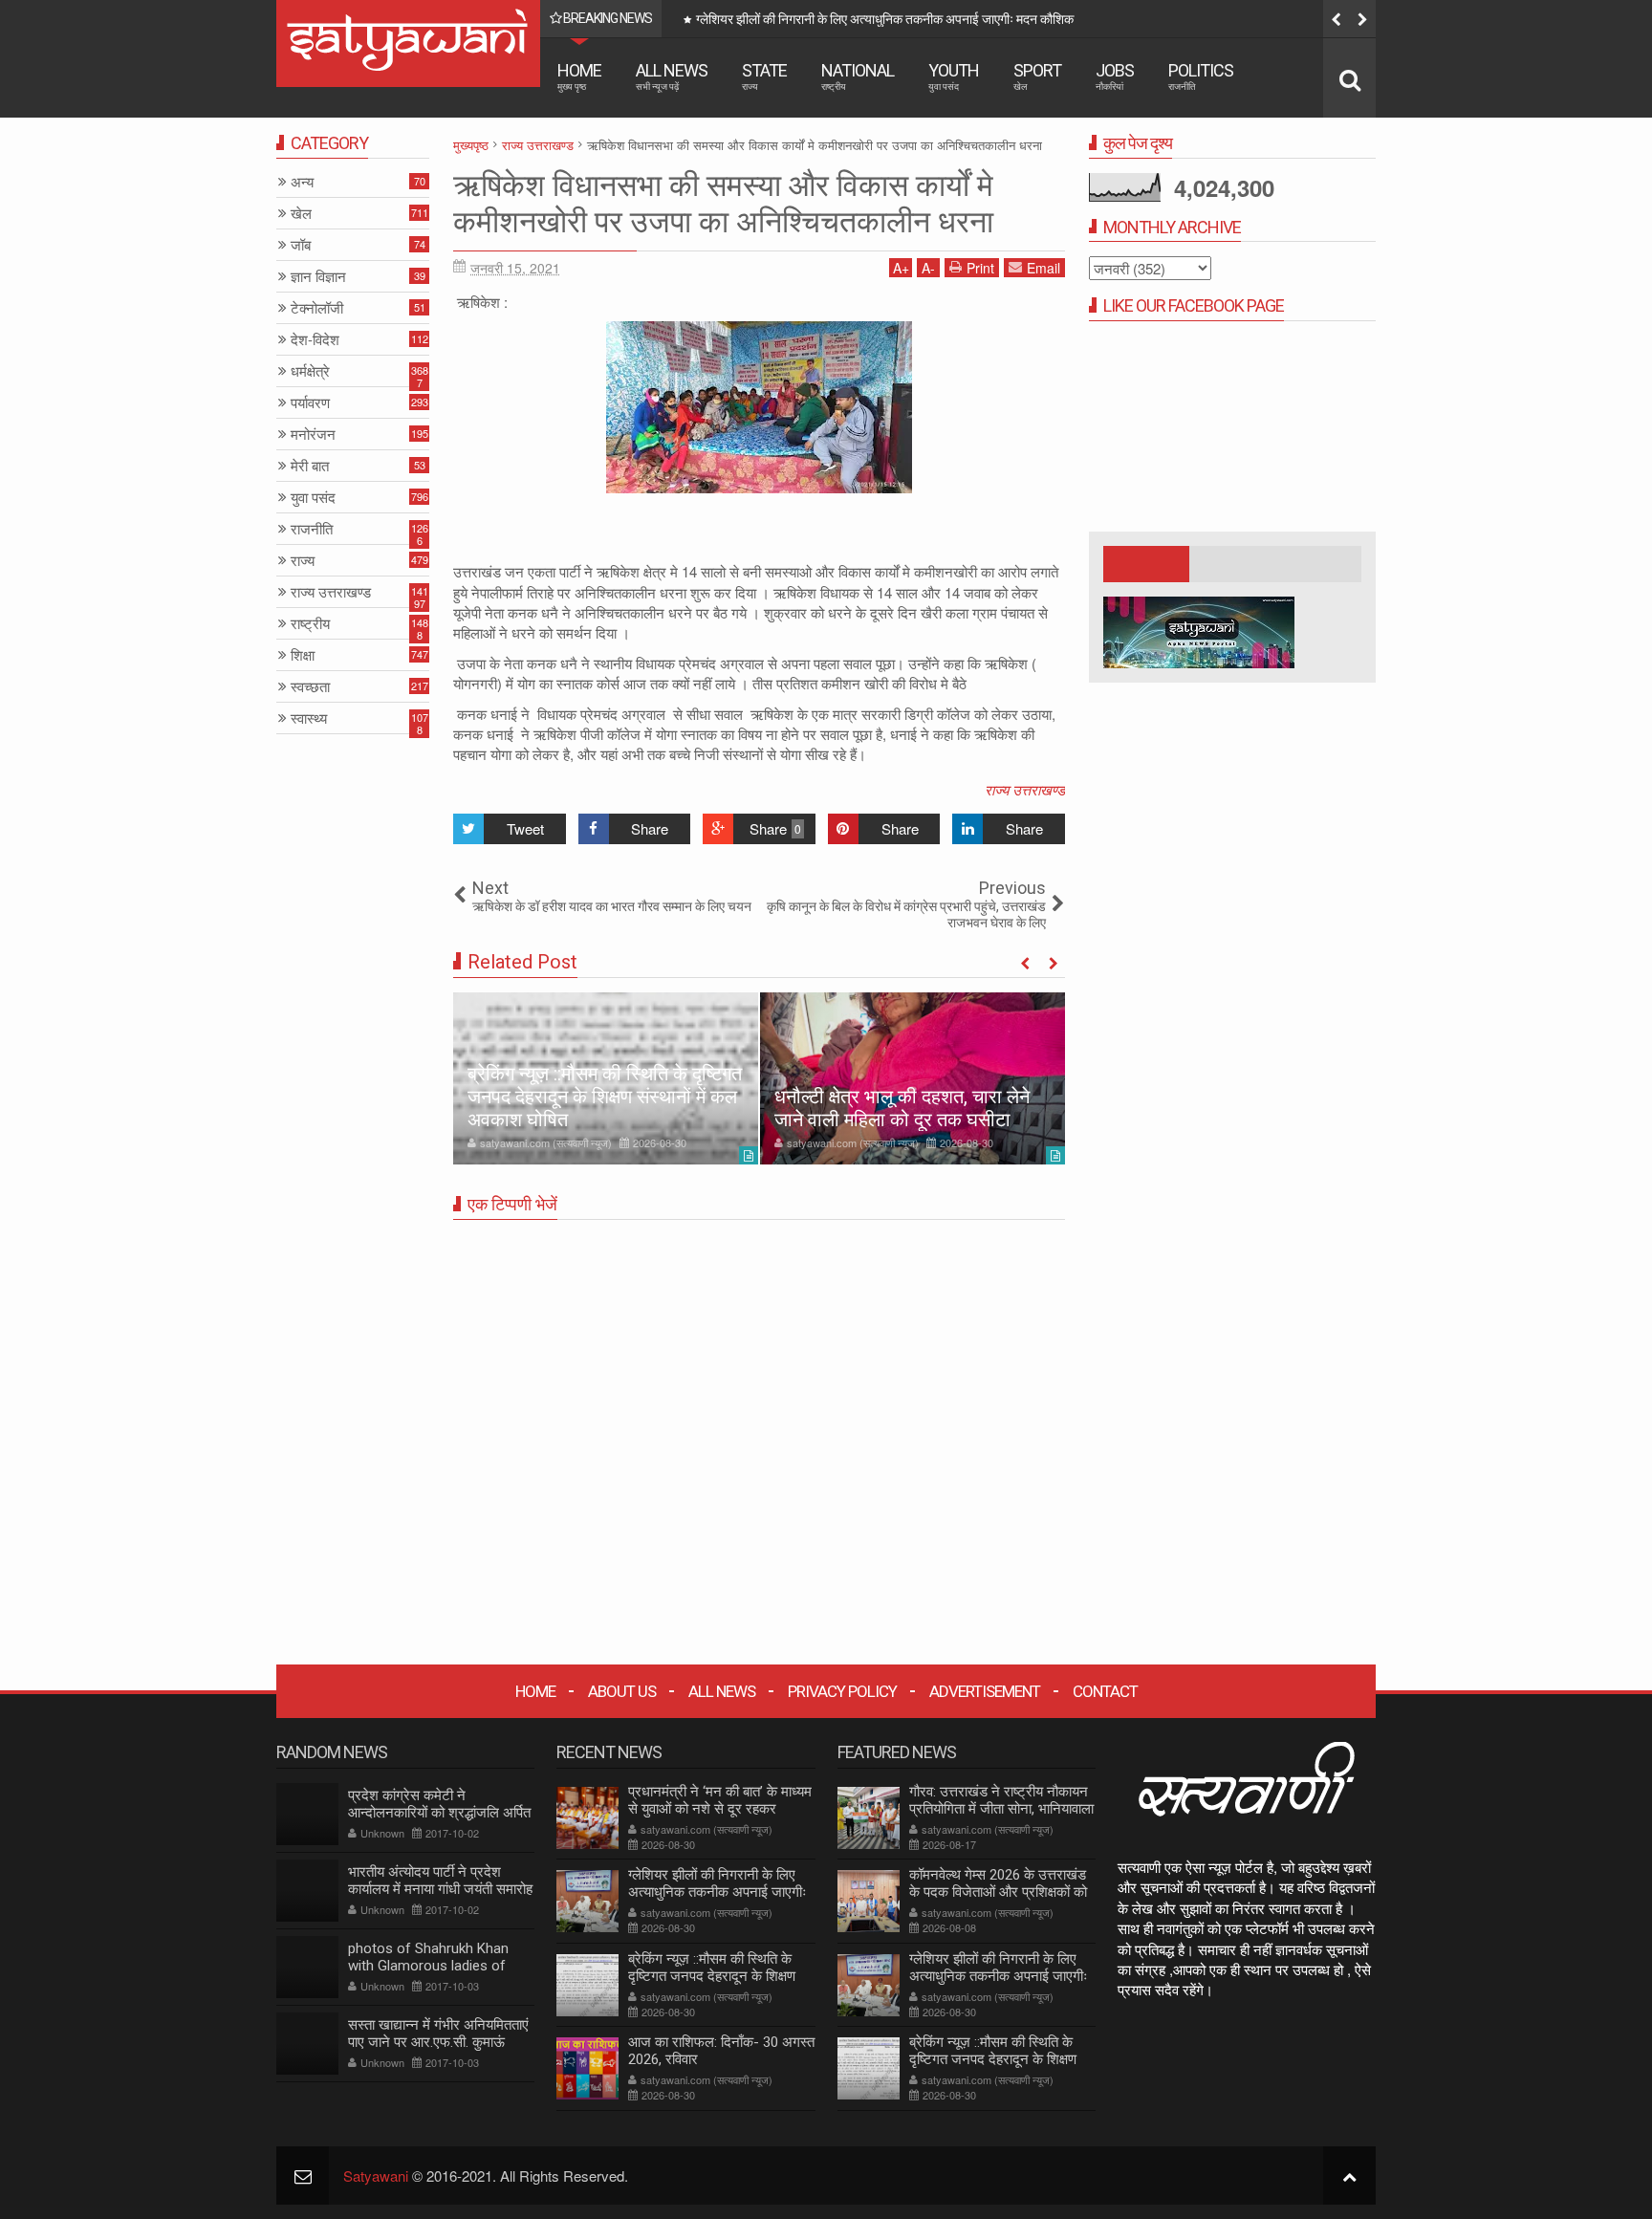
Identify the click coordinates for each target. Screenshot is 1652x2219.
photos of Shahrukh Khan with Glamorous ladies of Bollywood (428, 1966)
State (764, 76)
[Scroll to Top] (1349, 2175)
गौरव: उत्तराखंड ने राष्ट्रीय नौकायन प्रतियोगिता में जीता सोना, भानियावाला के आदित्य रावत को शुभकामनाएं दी (1001, 1809)
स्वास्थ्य (309, 718)
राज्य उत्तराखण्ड (1025, 789)
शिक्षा (303, 655)
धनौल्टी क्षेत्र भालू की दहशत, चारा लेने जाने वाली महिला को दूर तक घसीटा (902, 1108)
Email (1043, 268)
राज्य (303, 561)
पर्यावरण (310, 403)
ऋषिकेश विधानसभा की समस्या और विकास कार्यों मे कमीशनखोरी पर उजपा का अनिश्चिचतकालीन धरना (723, 204)
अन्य (302, 182)
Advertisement (985, 1691)
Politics (1201, 76)
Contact (1105, 1691)
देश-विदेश (315, 340)
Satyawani (376, 2175)
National (858, 76)
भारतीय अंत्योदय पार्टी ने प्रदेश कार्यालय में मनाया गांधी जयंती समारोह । (440, 1889)
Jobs (1115, 76)
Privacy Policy (842, 1691)
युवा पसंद (313, 498)
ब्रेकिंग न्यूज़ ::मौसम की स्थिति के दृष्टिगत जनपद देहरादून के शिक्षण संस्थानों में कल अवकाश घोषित (605, 1097)
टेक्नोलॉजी (317, 308)
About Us (622, 1691)
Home (579, 76)
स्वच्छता (310, 687)
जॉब (301, 245)
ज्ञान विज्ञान (318, 277)
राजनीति (312, 529)
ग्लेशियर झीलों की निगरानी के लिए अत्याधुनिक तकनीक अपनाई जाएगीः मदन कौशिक (885, 19)
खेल (301, 214)
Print (980, 268)
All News (672, 76)
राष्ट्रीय (310, 624)
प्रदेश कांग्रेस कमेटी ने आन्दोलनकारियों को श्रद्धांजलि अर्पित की (439, 1813)
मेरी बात (310, 466)
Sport (1037, 76)
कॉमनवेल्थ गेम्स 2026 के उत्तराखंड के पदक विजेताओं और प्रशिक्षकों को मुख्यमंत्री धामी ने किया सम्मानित (998, 1892)
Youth (954, 76)
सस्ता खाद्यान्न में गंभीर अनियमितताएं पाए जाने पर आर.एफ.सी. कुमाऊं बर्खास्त (438, 2042)
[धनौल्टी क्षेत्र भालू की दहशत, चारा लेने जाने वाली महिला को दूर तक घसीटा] (913, 1078)
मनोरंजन (313, 435)
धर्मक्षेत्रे (310, 371)
